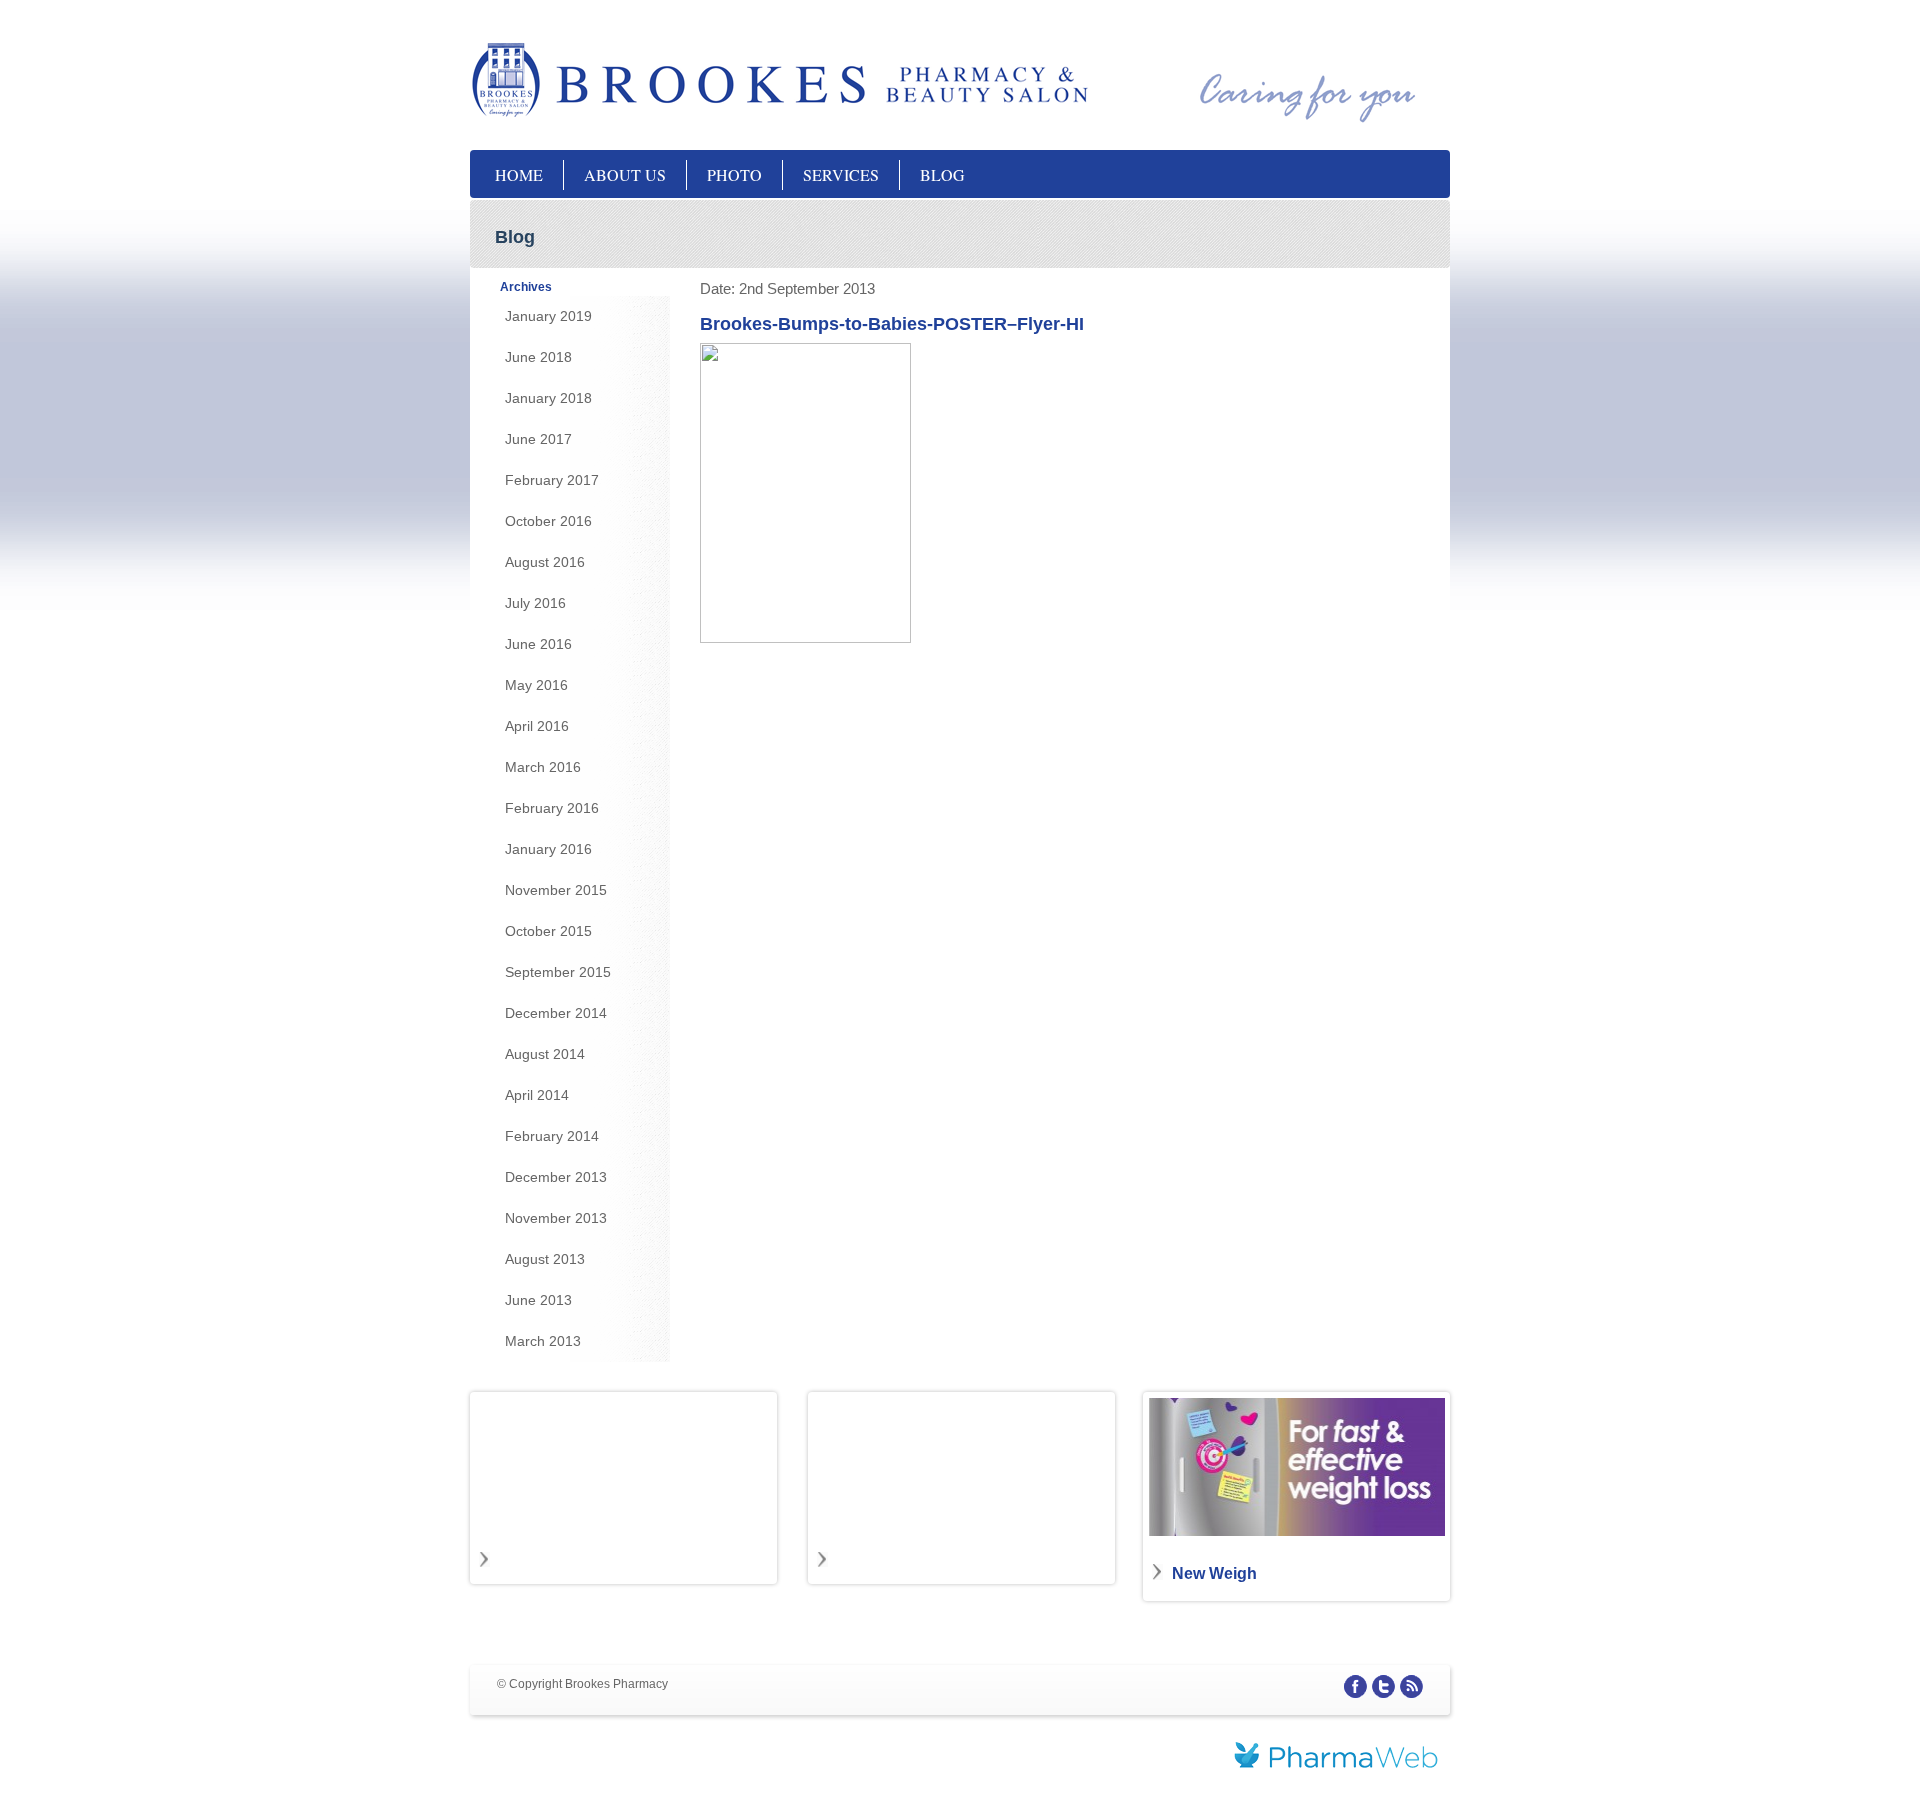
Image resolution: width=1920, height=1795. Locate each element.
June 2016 (538, 644)
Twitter (1383, 1686)
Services (841, 174)
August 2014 (545, 1054)
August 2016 (545, 562)
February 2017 (552, 480)
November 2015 (556, 890)
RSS (1411, 1686)
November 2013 (556, 1218)
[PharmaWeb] (1336, 1758)
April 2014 (537, 1095)
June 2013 (538, 1300)
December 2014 (556, 1013)
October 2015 (548, 931)
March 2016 (543, 767)
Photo (734, 174)
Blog (942, 174)
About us (625, 174)
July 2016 (535, 603)
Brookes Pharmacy (670, 80)
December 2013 (556, 1177)
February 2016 (552, 808)
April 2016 (537, 726)
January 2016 (548, 849)
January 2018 (548, 398)
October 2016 (548, 521)
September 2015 (558, 972)
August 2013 (545, 1259)
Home (519, 174)
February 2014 (552, 1136)
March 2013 (543, 1341)
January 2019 (548, 316)
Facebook (1355, 1686)
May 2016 (536, 685)
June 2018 (538, 357)
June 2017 (538, 439)
